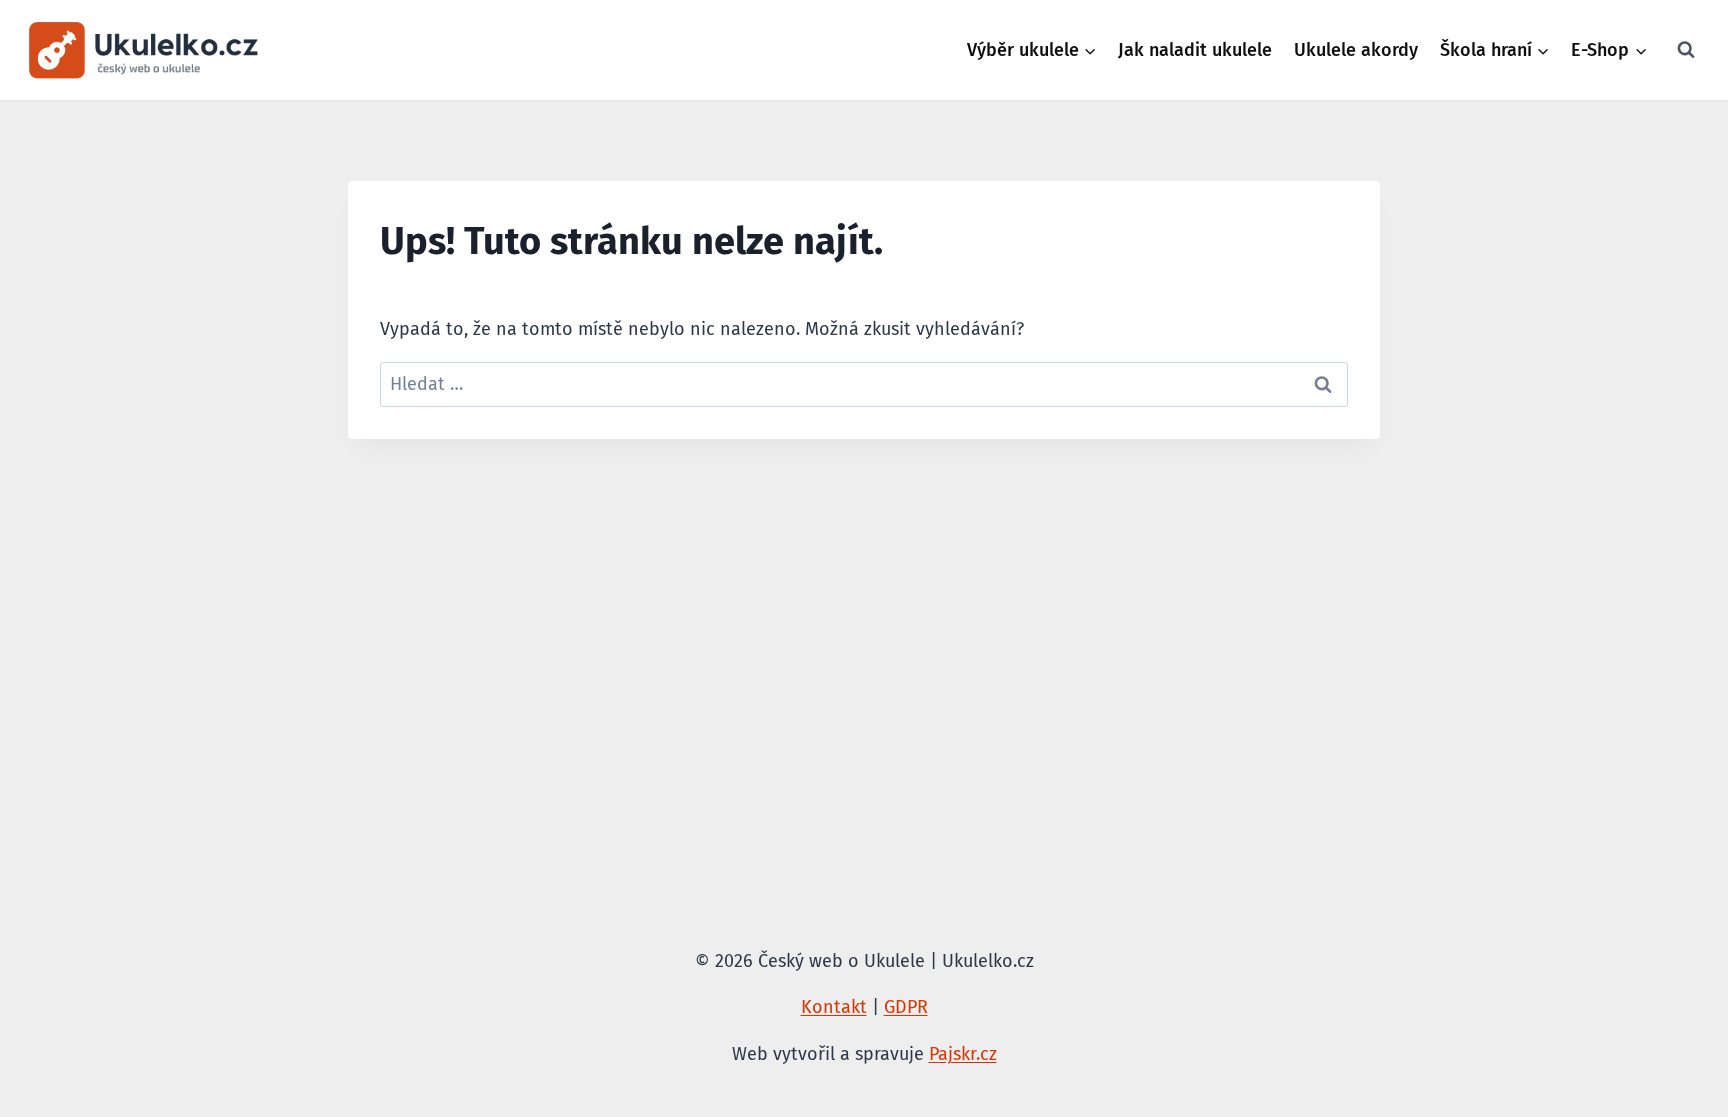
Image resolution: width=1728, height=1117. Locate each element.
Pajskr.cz (963, 1054)
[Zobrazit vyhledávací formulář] (1686, 50)
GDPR (906, 1007)
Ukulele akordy (1356, 50)
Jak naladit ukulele (1195, 50)
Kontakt (834, 1007)
